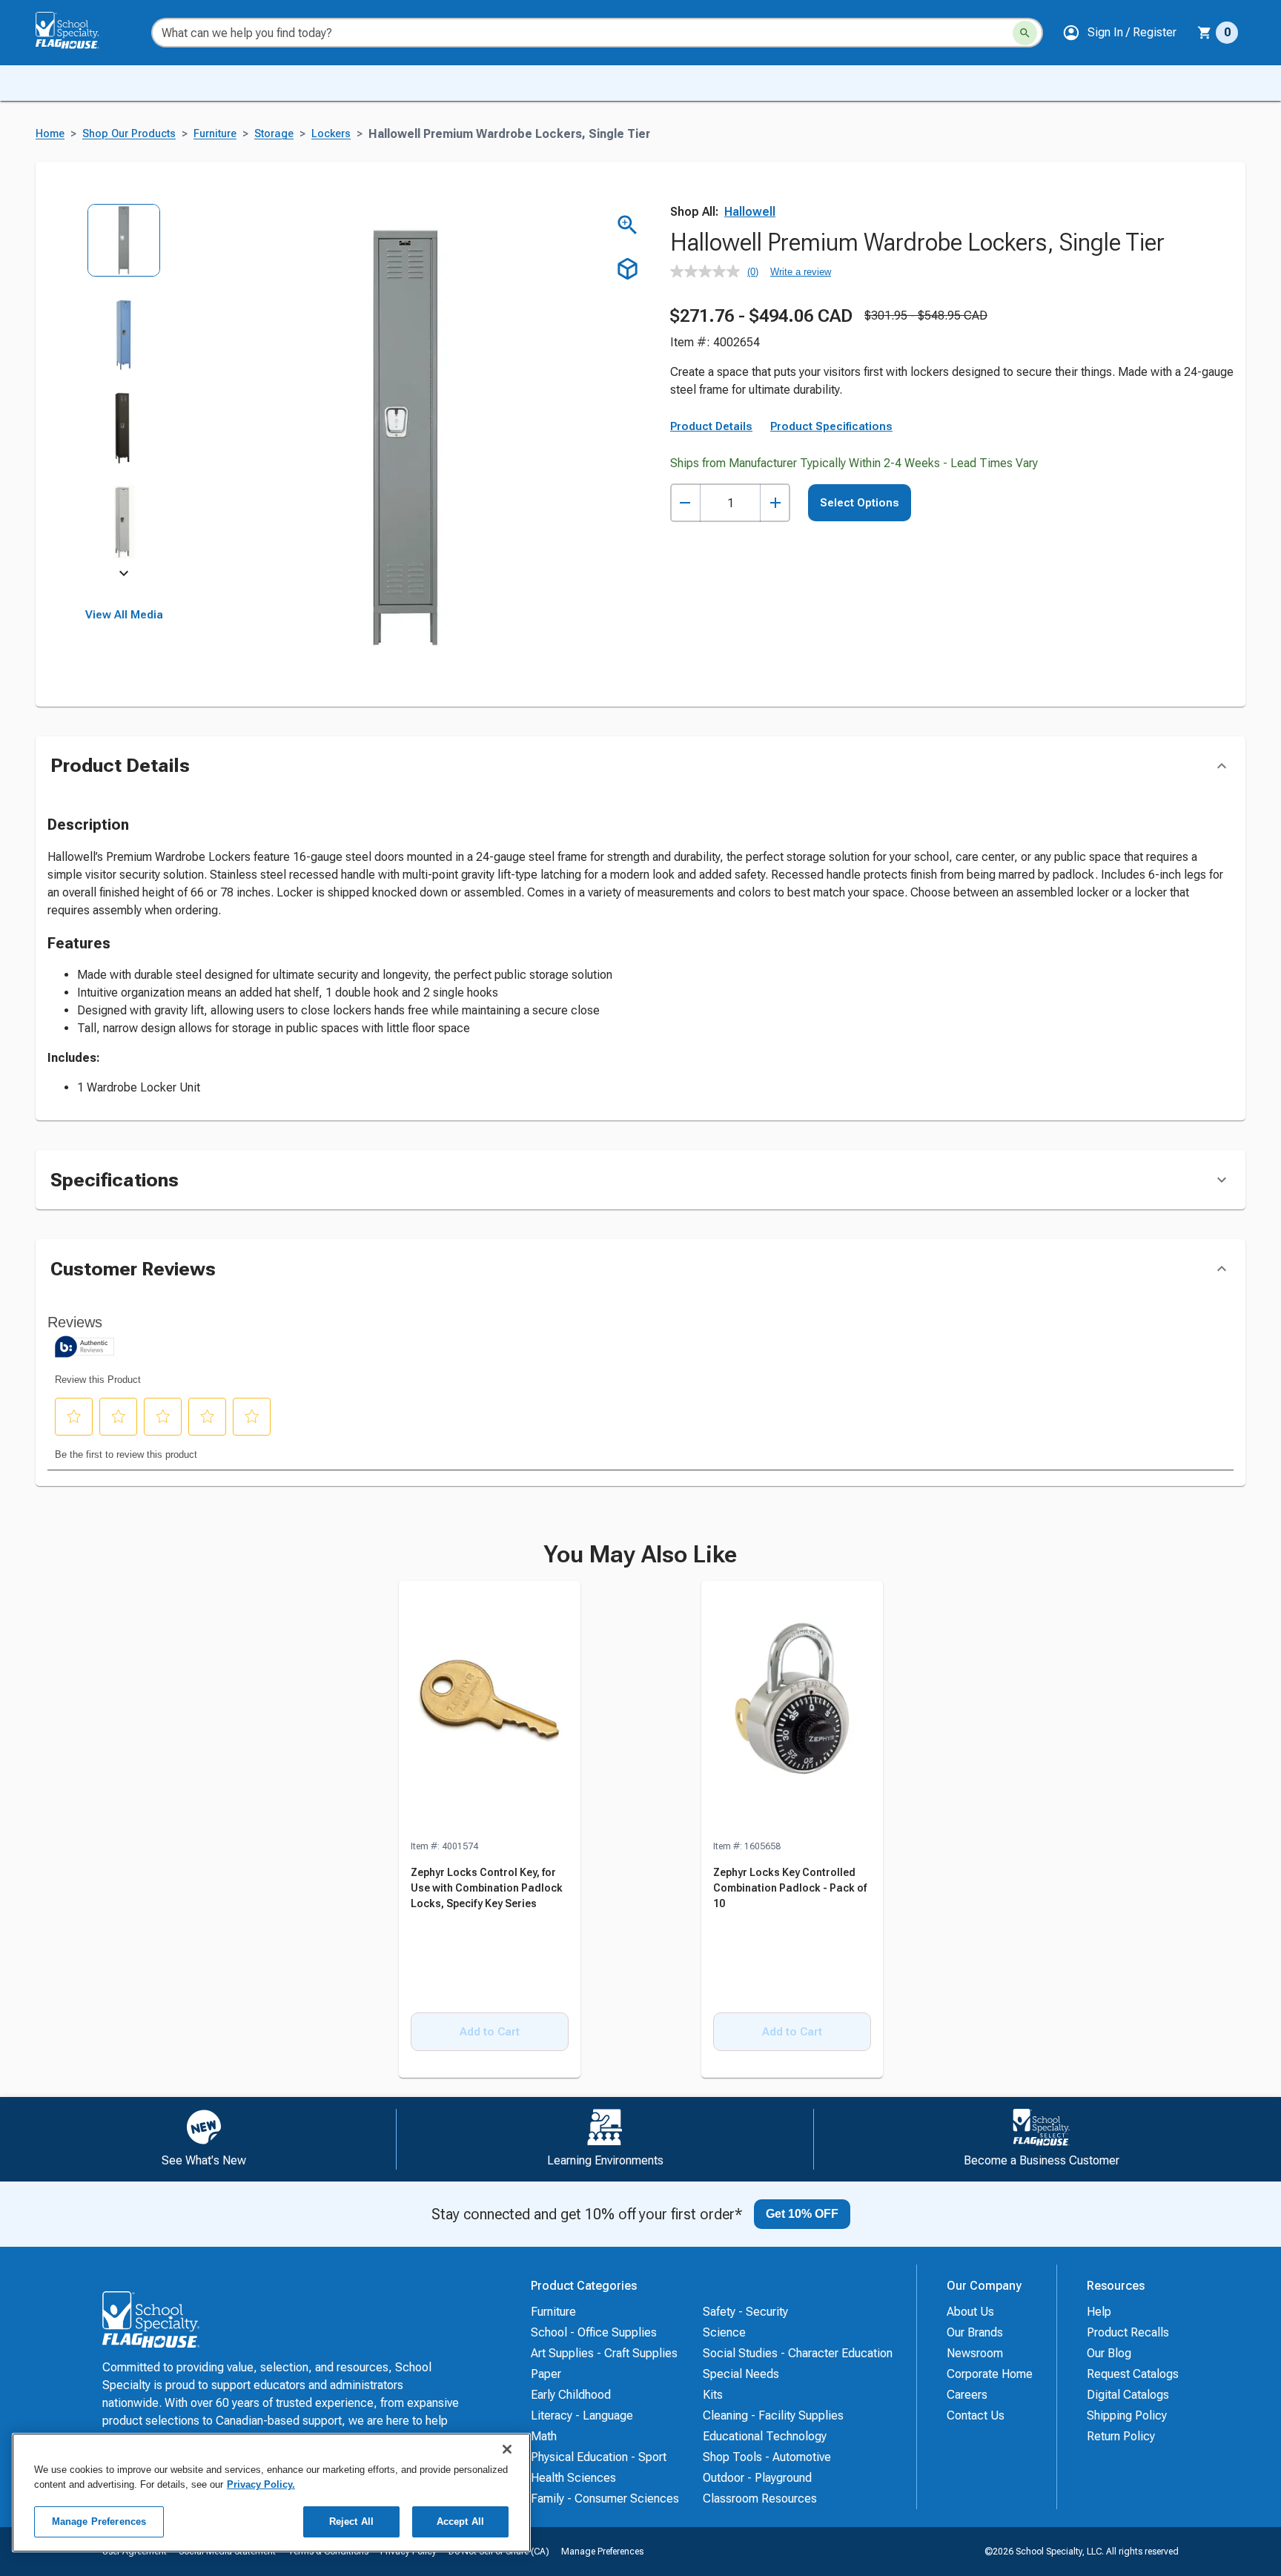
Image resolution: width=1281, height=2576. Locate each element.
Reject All (351, 2521)
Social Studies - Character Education (798, 2353)
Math (544, 2436)
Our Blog (1109, 2353)
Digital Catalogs (1128, 2395)
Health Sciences (573, 2478)
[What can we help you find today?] (1025, 33)
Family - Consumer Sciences (605, 2499)
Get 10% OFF (802, 2214)
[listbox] (124, 391)
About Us (970, 2312)
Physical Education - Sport (599, 2457)
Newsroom (975, 2353)
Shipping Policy (1127, 2415)
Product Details (711, 426)
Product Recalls (1128, 2332)
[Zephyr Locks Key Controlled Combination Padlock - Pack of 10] (792, 1710)
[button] (1119, 33)
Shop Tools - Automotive (767, 2457)
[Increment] (775, 503)
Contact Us (976, 2415)
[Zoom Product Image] (628, 225)
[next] (124, 575)
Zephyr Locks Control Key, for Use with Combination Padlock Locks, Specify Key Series (487, 1888)
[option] (124, 250)
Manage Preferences (602, 2552)
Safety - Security (745, 2312)
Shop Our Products (129, 134)
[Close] (507, 2449)
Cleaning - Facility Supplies (773, 2415)
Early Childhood (571, 2395)
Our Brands (975, 2332)
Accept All (460, 2521)
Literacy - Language (582, 2415)
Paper (546, 2374)
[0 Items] (1205, 33)
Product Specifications (831, 426)
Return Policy (1121, 2436)
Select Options (860, 503)
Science (724, 2332)
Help (1099, 2312)
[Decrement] (685, 503)
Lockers (331, 134)
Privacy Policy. (261, 2484)
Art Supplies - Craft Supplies (604, 2353)
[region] (271, 2493)
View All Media (124, 615)
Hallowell (750, 212)
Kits (713, 2395)
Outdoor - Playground (757, 2478)
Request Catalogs (1133, 2374)
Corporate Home (990, 2374)
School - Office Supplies (594, 2332)
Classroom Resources (760, 2499)
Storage (274, 134)
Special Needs (741, 2374)
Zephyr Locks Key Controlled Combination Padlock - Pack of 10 (790, 1888)
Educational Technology (765, 2436)
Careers (967, 2395)
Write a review (801, 272)
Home (50, 134)
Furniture (215, 134)
